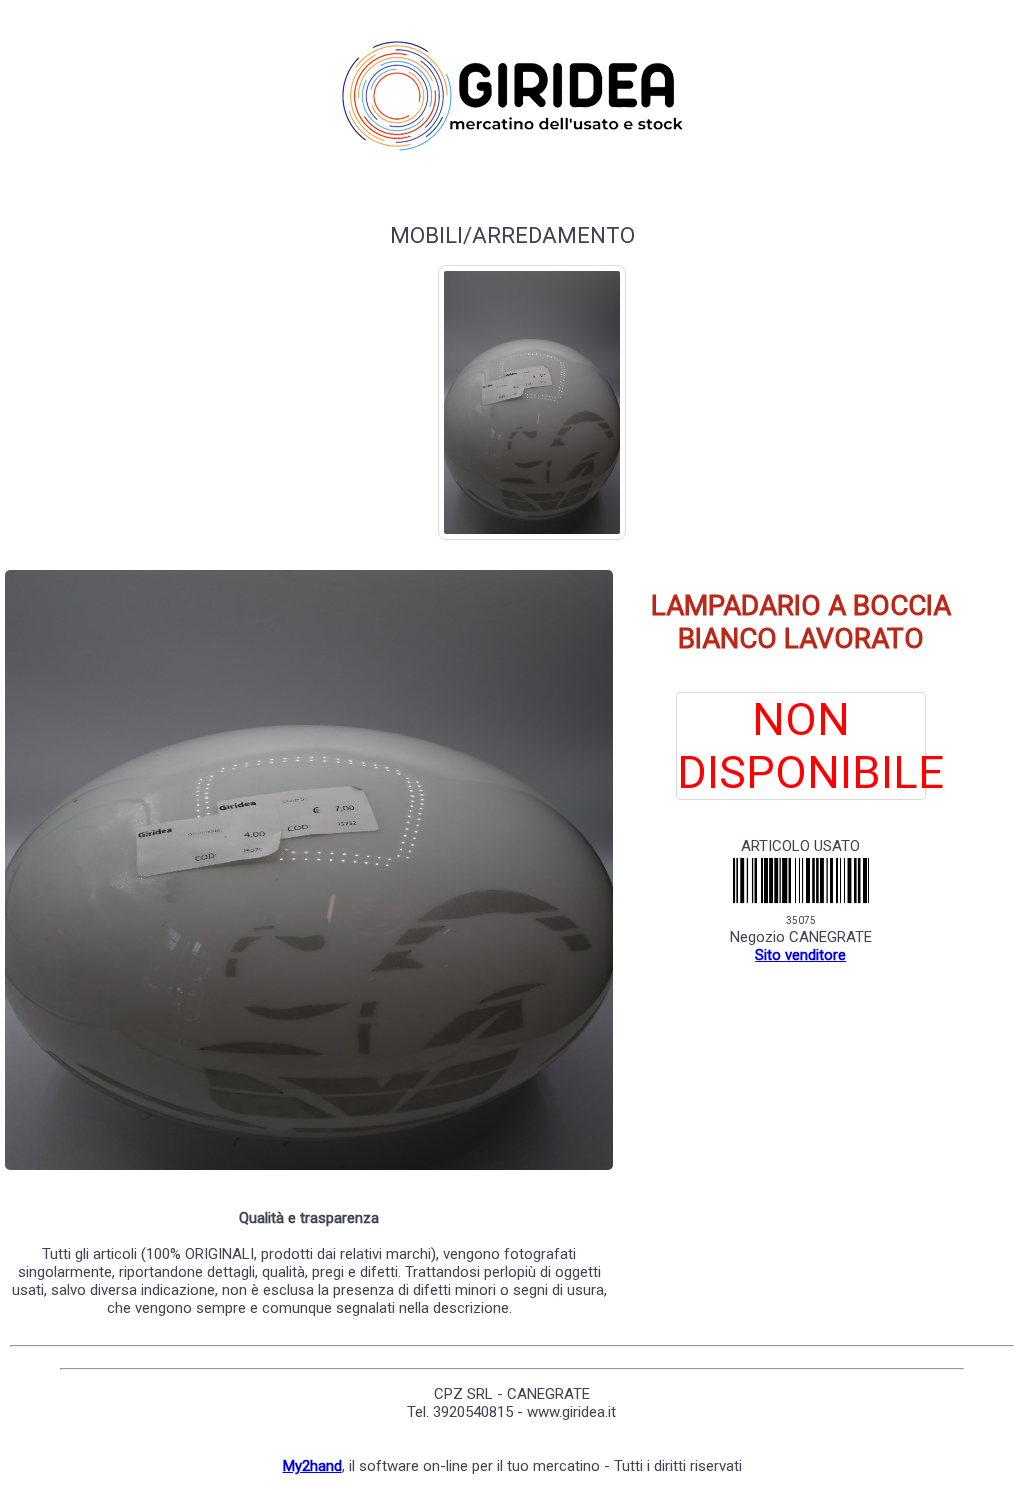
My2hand (312, 1466)
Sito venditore (800, 955)
